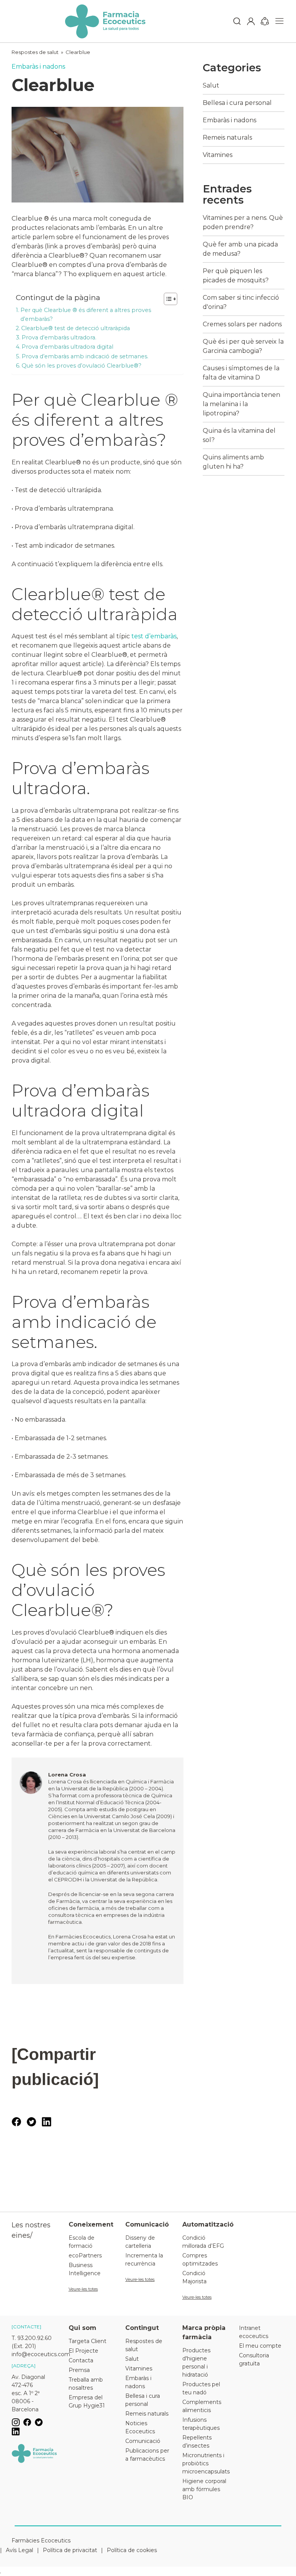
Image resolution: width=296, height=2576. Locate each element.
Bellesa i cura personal (237, 103)
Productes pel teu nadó (201, 2388)
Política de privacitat (70, 2550)
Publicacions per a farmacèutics (147, 2455)
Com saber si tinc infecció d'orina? (241, 302)
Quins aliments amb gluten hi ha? (233, 462)
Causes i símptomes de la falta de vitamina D (241, 373)
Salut (211, 85)
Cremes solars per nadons (242, 324)
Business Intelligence (85, 2269)
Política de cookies (132, 2550)
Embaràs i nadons (38, 67)
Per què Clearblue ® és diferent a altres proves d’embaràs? (86, 315)
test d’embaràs (154, 636)
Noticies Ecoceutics (140, 2427)
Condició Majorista (194, 2277)
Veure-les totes (83, 2289)
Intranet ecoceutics (254, 2332)
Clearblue (78, 52)
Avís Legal (19, 2550)
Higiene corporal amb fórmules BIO (204, 2489)
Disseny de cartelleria (140, 2242)
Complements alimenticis (202, 2406)
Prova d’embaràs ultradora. (59, 337)
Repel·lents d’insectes (197, 2442)
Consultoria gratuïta (254, 2359)
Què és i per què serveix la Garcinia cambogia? (243, 346)
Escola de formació (82, 2242)
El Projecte (83, 2351)
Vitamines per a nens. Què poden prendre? (243, 222)
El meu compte (260, 2346)
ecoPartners (85, 2255)
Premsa (79, 2370)
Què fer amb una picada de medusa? (240, 249)
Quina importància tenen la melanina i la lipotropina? (241, 404)
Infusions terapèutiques (201, 2424)
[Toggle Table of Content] (167, 299)
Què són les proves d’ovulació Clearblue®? (82, 366)
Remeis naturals (227, 137)
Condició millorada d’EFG (203, 2242)
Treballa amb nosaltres (86, 2384)
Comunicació (143, 2441)
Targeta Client (87, 2341)
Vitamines (218, 155)
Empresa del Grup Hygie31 (87, 2401)
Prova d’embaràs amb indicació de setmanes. (85, 356)
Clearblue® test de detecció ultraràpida (76, 328)
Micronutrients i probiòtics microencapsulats (205, 2463)
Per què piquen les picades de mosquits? (236, 276)
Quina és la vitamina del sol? (239, 435)
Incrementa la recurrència (144, 2260)
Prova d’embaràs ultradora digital (67, 347)
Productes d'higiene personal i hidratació (196, 2363)
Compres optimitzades (200, 2260)
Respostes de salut (35, 52)
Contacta (81, 2360)
